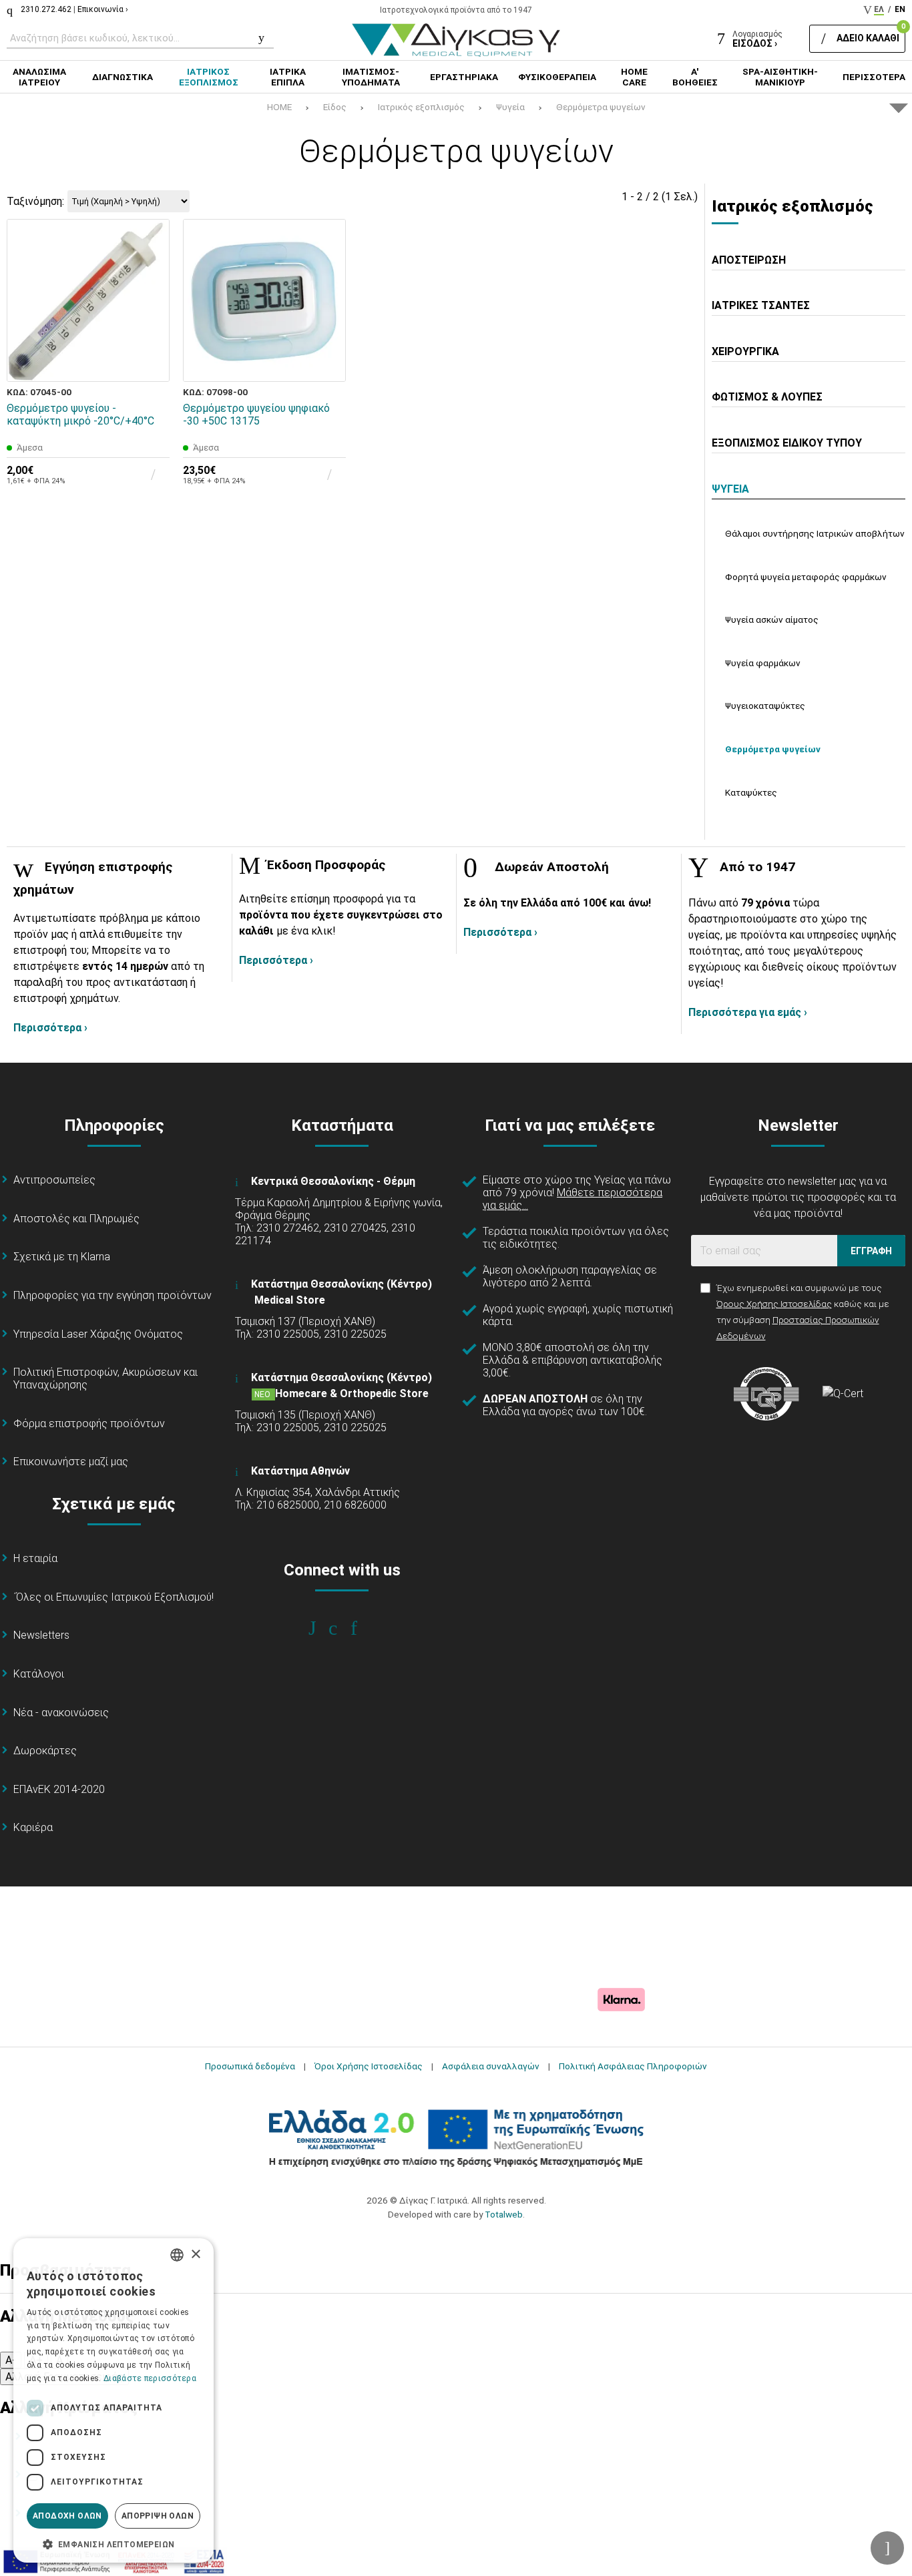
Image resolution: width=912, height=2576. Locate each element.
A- (11, 2360)
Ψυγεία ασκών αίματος (772, 619)
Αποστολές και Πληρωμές (76, 1219)
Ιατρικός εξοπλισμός (421, 107)
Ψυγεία (510, 107)
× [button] (195, 2255)
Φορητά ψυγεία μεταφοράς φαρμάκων (806, 577)
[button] (113, 2543)
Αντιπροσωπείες (54, 1180)
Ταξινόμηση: (35, 201)
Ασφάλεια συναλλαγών (491, 2066)
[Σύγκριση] (150, 362)
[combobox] (177, 2255)
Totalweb (504, 2214)
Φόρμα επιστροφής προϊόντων (89, 1424)
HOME (279, 107)
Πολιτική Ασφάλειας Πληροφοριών (633, 2066)
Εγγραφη (871, 1251)
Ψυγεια (730, 489)
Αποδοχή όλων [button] (67, 2516)
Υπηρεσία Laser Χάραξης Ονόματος (98, 1334)
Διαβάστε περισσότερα (150, 2378)
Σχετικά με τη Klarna (62, 1257)
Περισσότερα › (50, 1028)
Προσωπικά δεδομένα (250, 2066)
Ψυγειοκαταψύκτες (765, 706)
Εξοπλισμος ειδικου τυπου (787, 443)
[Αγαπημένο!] (150, 332)
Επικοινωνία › (103, 9)
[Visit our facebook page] (321, 1628)
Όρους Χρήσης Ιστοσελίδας (774, 1304)
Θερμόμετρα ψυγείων (601, 107)
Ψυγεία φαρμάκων (763, 663)
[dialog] (113, 2400)
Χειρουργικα (745, 351)
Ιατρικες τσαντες (761, 305)
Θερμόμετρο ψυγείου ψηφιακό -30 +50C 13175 (256, 415)
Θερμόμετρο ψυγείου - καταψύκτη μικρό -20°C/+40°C (80, 415)
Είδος (335, 107)
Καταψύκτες (751, 792)
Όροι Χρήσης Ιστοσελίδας (369, 2066)
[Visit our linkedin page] (363, 1628)
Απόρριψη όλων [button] (158, 2516)
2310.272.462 (46, 9)
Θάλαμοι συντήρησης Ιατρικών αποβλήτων (815, 533)
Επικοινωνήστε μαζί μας (71, 1462)
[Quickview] (150, 301)
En (900, 9)
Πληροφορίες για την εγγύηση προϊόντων (112, 1295)
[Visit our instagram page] (342, 1628)
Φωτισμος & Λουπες (767, 397)
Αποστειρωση (749, 260)
